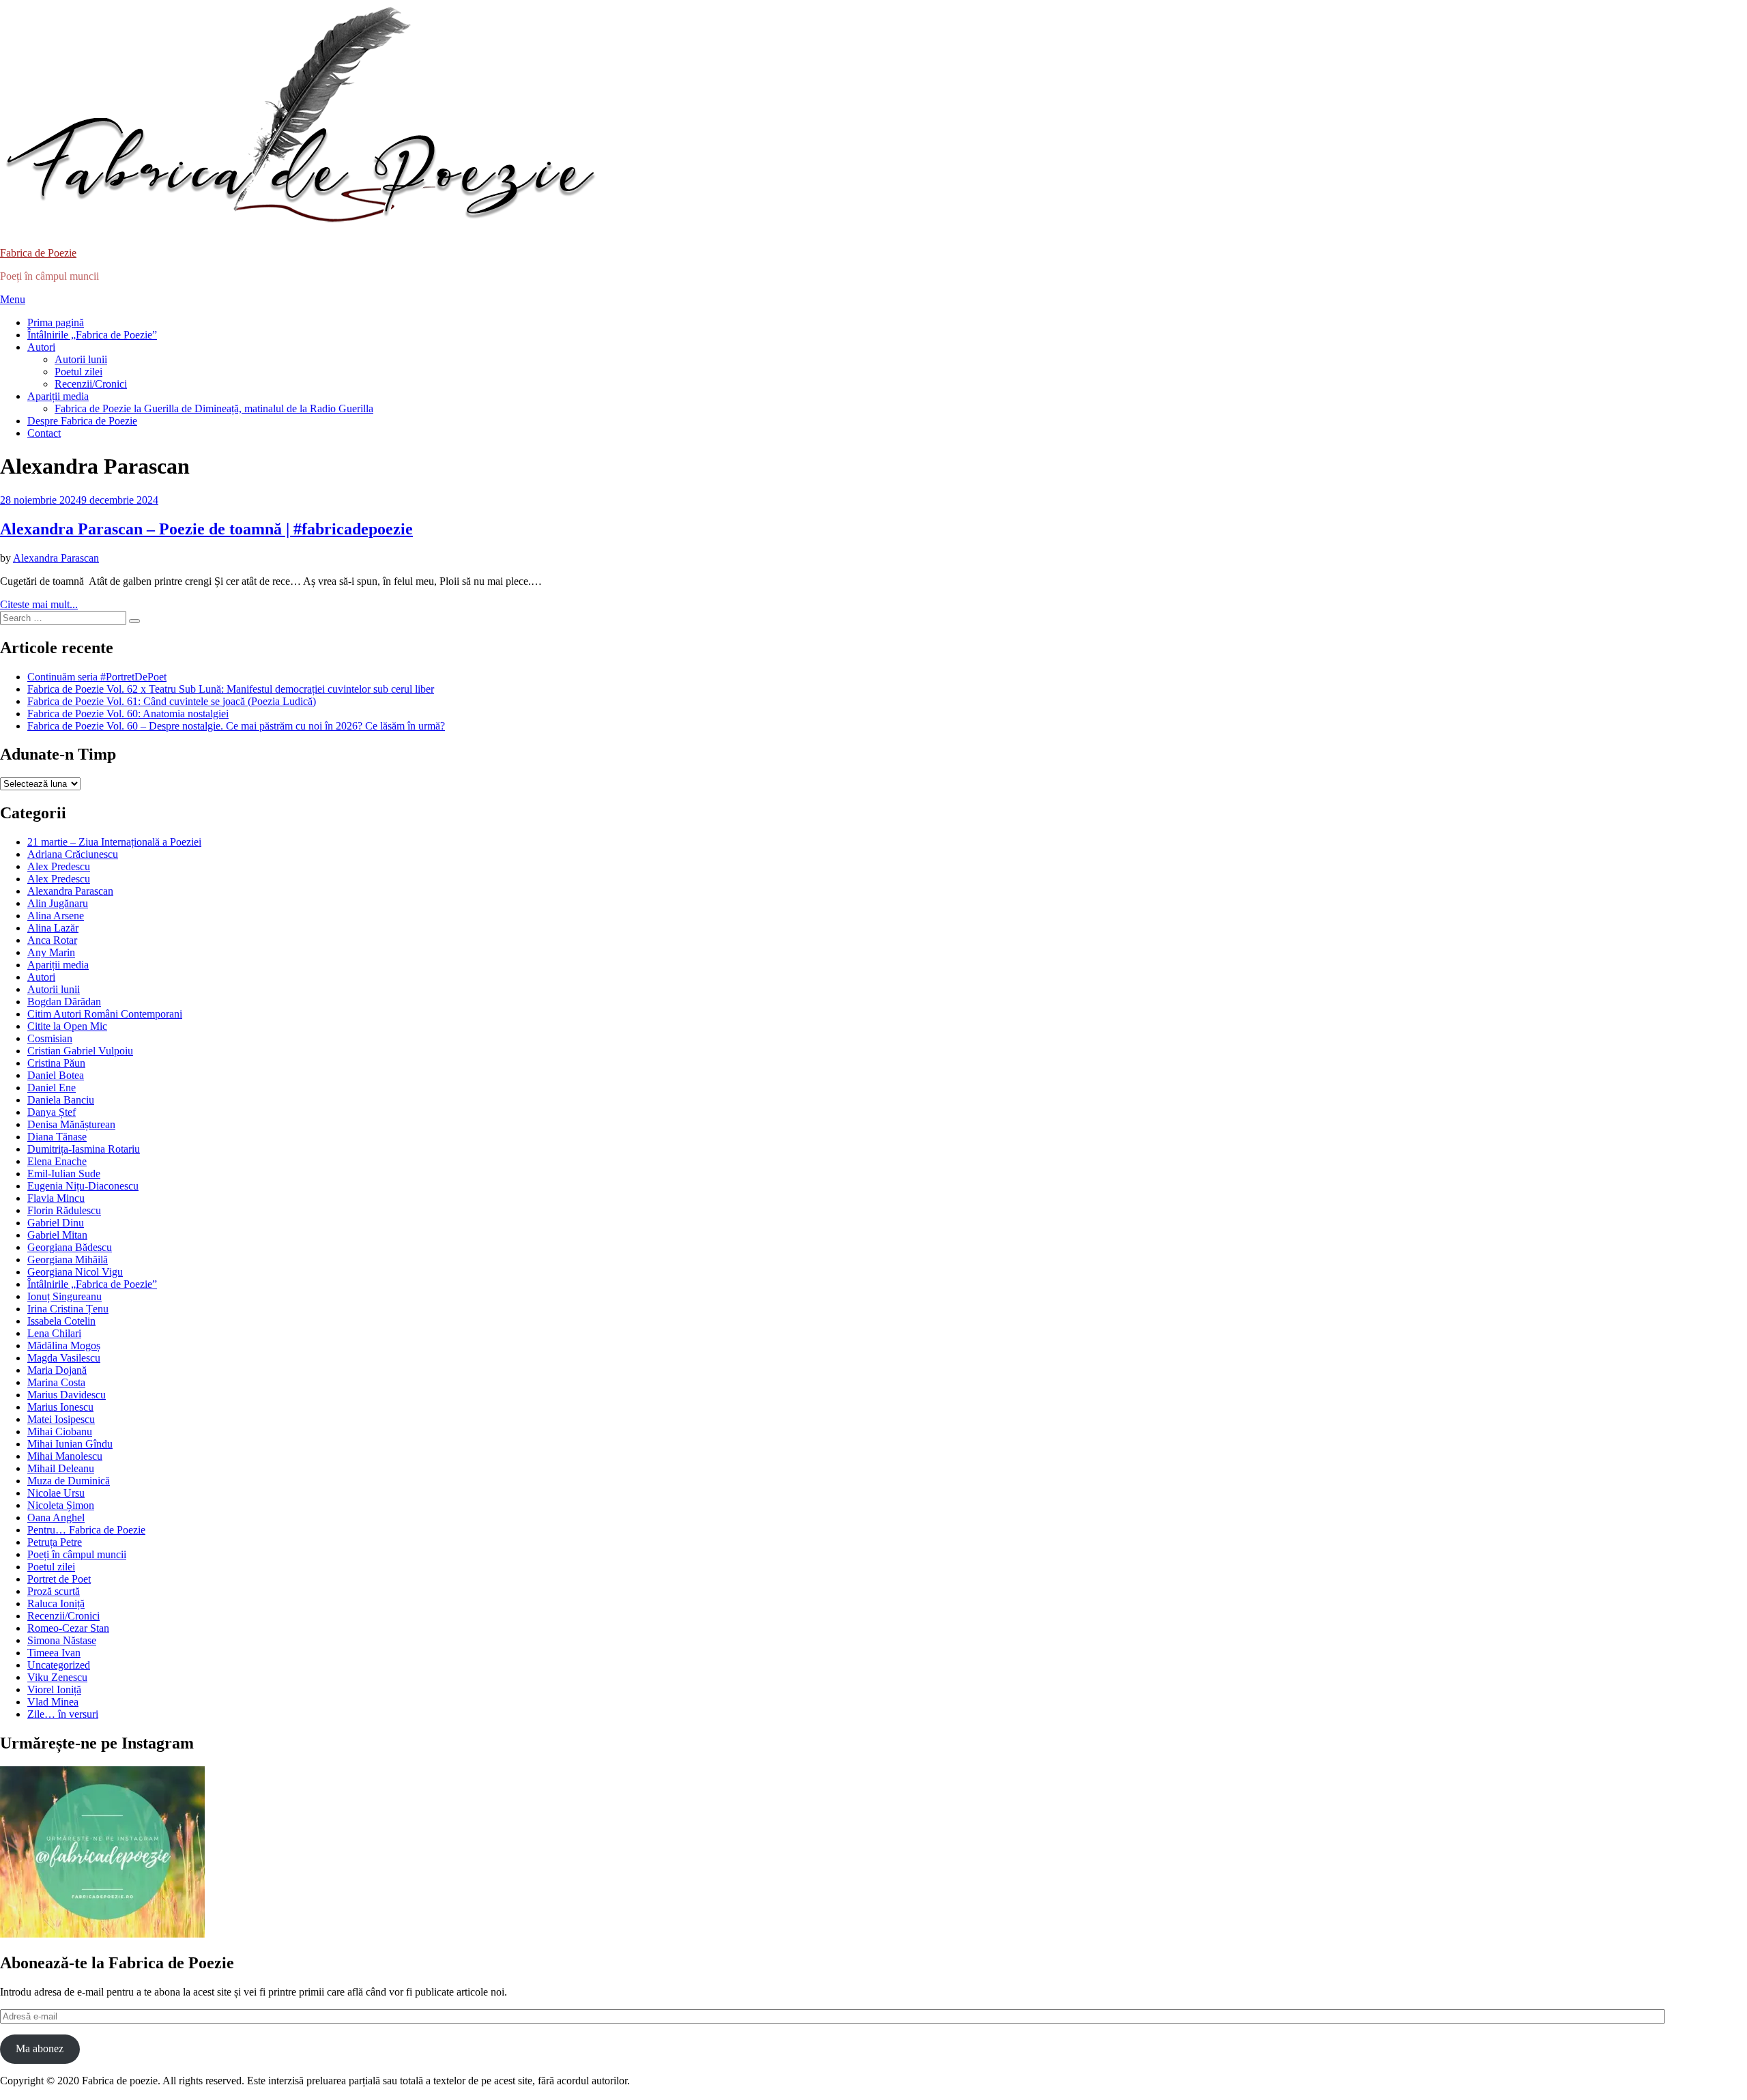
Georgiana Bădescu (70, 1247)
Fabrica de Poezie (38, 253)
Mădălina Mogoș (64, 1346)
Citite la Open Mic (67, 1026)
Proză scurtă (54, 1591)
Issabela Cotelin (61, 1321)
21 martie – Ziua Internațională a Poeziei (114, 842)
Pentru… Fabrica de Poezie (86, 1530)
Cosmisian (50, 1038)
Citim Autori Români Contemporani (105, 1014)
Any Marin (51, 952)
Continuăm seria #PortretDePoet (97, 677)
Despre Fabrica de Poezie (82, 421)
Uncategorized (59, 1665)
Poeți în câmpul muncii (77, 1554)
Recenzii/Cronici (91, 384)
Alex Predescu (59, 866)
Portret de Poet (59, 1579)
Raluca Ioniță (56, 1603)
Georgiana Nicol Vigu (75, 1272)
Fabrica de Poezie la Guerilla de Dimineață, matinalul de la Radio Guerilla (214, 408)
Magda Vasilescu (64, 1358)
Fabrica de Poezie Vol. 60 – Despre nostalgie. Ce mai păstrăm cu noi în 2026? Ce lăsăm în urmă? (236, 726)
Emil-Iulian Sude (64, 1174)
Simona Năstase (62, 1640)
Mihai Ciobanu (60, 1432)
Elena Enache (57, 1161)
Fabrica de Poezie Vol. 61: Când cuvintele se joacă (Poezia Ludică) (172, 701)
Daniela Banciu (61, 1100)
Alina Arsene (56, 916)
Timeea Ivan (54, 1653)
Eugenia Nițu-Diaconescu (83, 1186)
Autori (41, 347)
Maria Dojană (57, 1370)
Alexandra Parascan (70, 891)
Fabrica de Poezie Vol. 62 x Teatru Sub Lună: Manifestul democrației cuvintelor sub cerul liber (231, 689)
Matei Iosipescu (61, 1419)
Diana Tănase (57, 1137)
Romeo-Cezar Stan (68, 1628)
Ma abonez (40, 2048)
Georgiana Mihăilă (68, 1260)
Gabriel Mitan (57, 1235)
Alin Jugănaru (58, 903)
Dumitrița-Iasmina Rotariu (84, 1149)
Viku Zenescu (57, 1677)
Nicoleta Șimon (61, 1505)
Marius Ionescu (60, 1407)
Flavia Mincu (56, 1198)
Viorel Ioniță (54, 1689)
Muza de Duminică (69, 1481)
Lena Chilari (54, 1333)
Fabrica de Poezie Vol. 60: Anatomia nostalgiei (128, 714)
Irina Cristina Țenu (68, 1309)
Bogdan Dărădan (64, 1002)
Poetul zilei (78, 372)
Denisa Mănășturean (71, 1124)
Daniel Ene (52, 1088)
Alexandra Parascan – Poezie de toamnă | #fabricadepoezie (206, 529)
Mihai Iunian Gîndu (70, 1444)
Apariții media (58, 396)
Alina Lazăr (53, 928)
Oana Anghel (56, 1518)
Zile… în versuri (63, 1714)
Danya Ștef (52, 1112)
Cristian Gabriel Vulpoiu (80, 1051)
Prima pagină (56, 322)
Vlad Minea (53, 1702)
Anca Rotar (52, 940)
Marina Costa (56, 1382)
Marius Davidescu (67, 1395)
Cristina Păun (56, 1063)
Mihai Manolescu (65, 1456)
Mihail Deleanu (61, 1468)
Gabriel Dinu (56, 1223)
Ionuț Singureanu (64, 1296)
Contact (44, 433)
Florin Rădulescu (64, 1210)
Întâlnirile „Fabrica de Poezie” (92, 335)
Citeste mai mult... (39, 604)
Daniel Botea (56, 1075)
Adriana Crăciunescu (73, 854)
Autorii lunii (81, 359)
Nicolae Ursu (56, 1493)
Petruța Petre (55, 1542)
